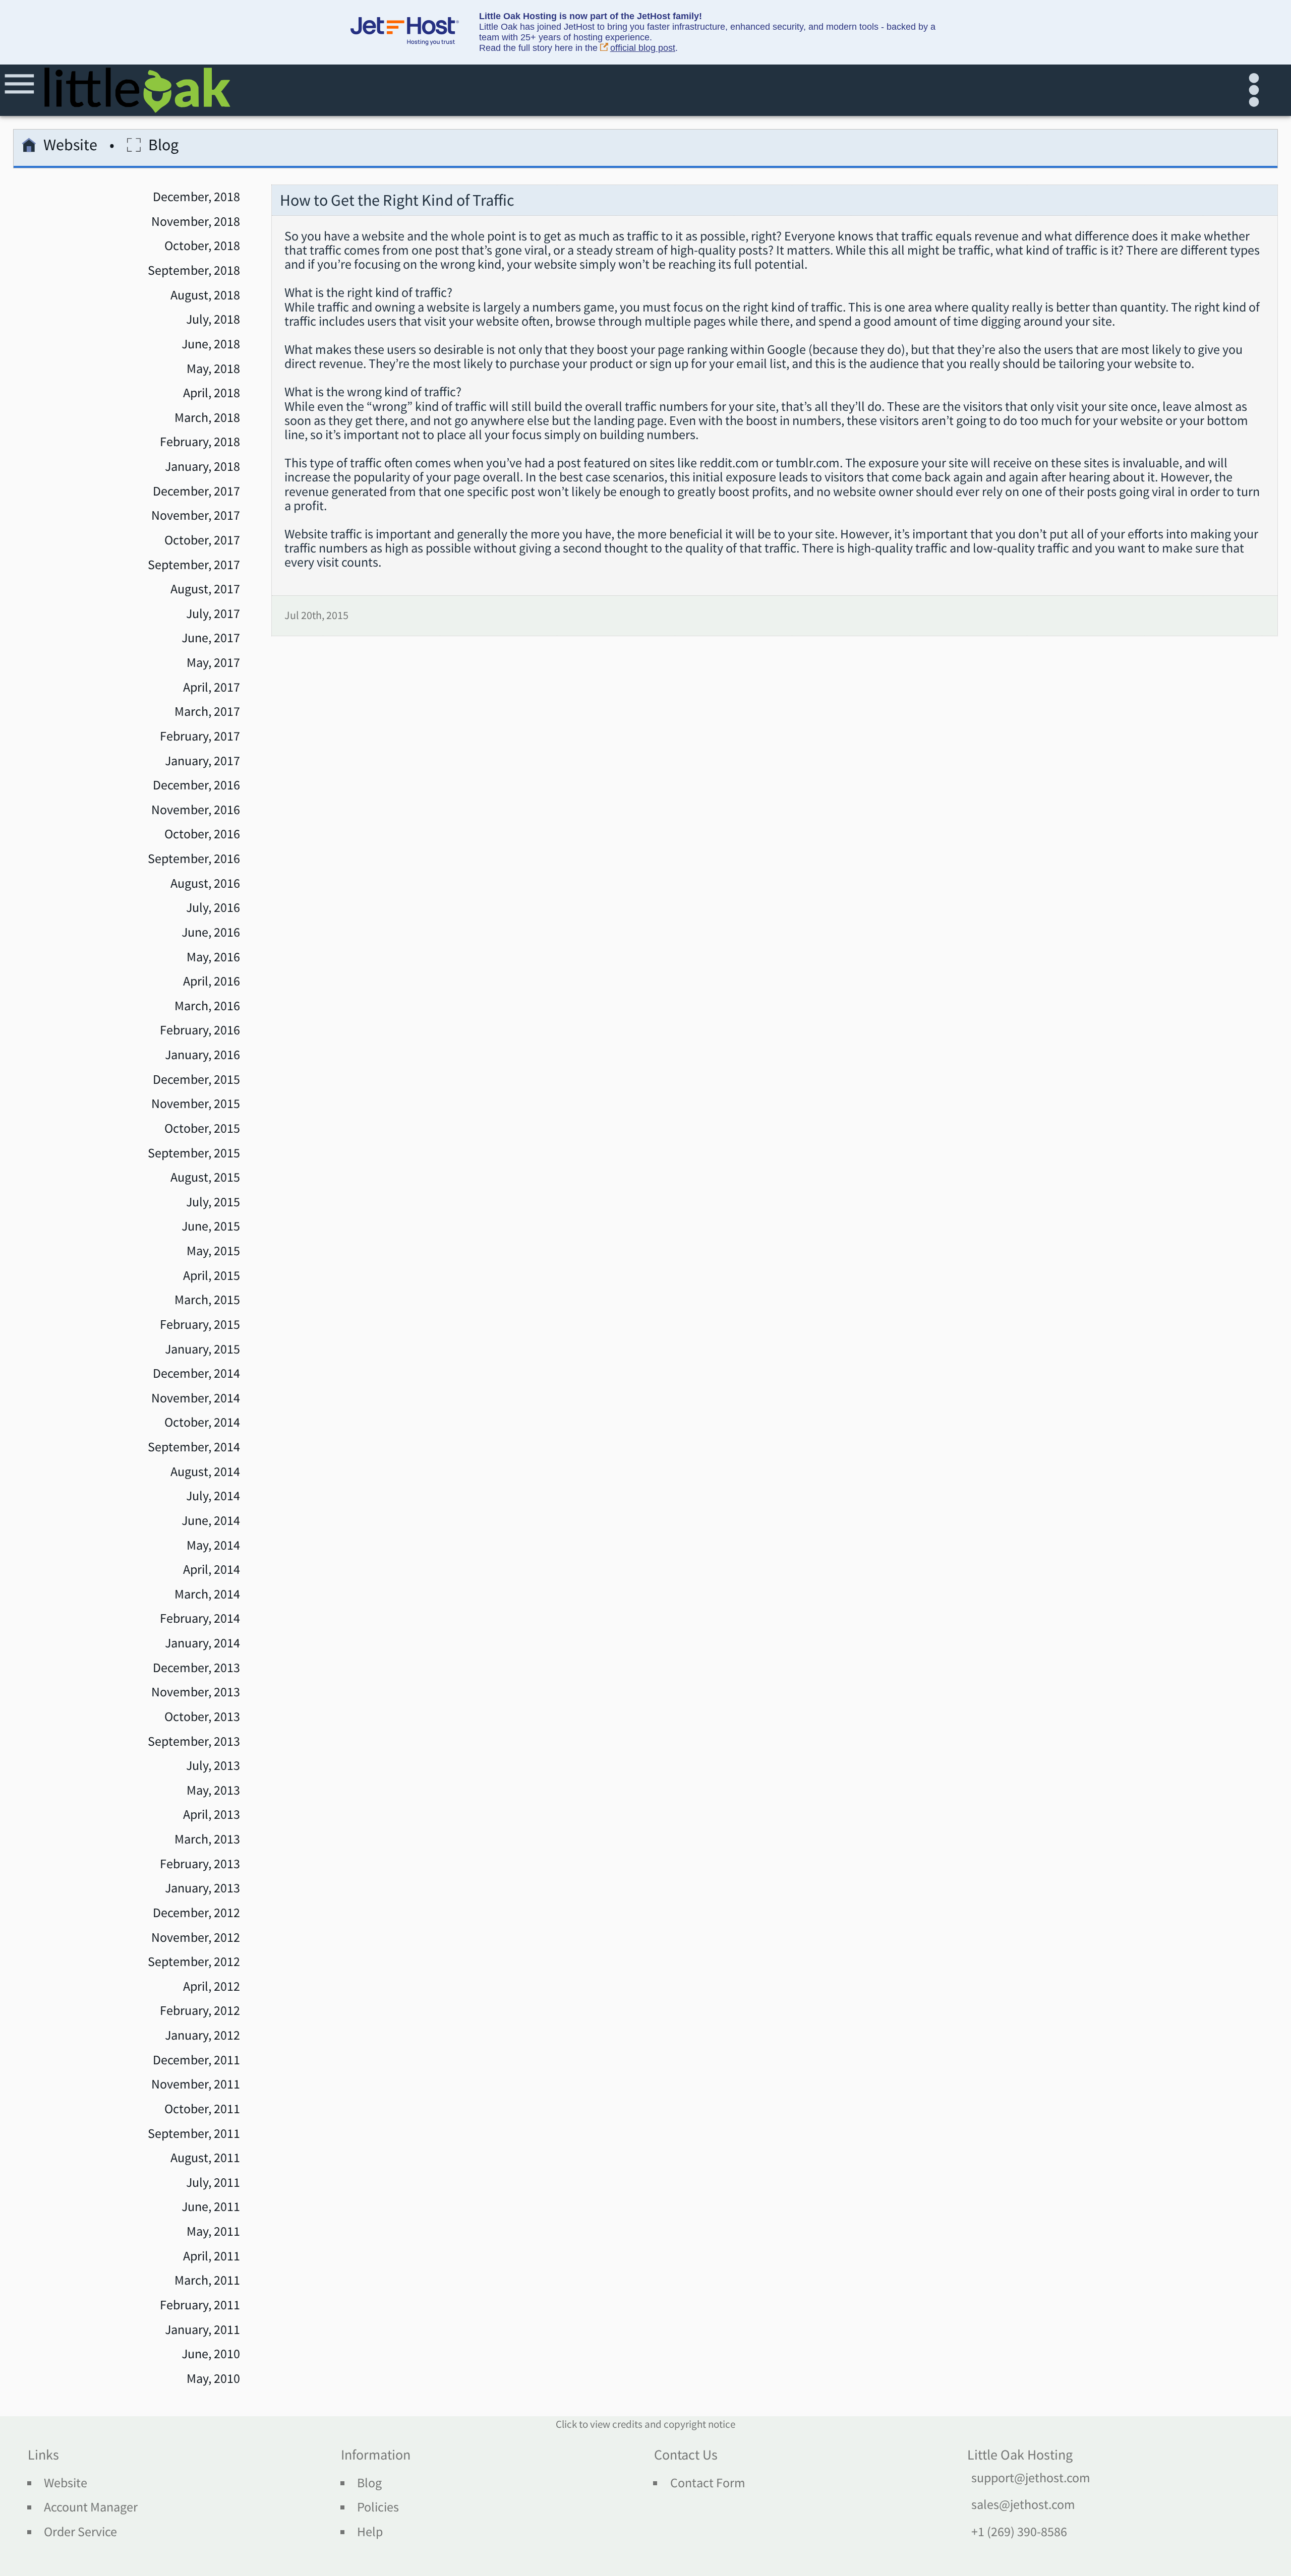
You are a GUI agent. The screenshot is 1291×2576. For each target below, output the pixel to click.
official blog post (643, 48)
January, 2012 (202, 2035)
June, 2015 (211, 1226)
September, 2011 (194, 2133)
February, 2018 (200, 442)
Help (370, 2532)
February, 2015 (200, 1324)
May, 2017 (213, 662)
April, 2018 (212, 393)
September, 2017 (194, 565)
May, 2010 (213, 2378)
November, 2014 (196, 1398)
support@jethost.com (1031, 2478)
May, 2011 (213, 2231)
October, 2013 (202, 1716)
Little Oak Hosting (1020, 2455)
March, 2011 (207, 2280)
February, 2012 (200, 2010)
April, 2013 (212, 1814)
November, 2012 (196, 1937)
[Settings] (1258, 90)
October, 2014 (202, 1422)
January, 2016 (202, 1055)
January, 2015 (202, 1349)
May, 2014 (213, 1545)
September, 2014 (194, 1447)
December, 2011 (196, 2060)
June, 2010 (211, 2354)
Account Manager (91, 2507)
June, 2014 (211, 1520)
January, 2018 (202, 466)
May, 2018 (213, 369)
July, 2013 (213, 1765)
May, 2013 (213, 1790)
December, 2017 (196, 491)
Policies (378, 2507)
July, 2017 (213, 614)
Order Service (80, 2532)
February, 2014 (200, 1618)
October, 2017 (202, 540)
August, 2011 (205, 2158)
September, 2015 (194, 1153)
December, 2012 (196, 1913)
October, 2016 (202, 834)
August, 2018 (205, 295)
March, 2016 (207, 1006)
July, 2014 (213, 1496)
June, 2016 (211, 932)
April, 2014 (212, 1569)
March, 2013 (207, 1839)
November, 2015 (196, 1103)
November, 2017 (196, 515)
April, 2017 (212, 687)
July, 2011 (213, 2182)
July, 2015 (213, 1202)
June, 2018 (211, 344)
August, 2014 (205, 1471)
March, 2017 (207, 711)
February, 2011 (200, 2305)
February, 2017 (200, 736)
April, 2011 (212, 2256)
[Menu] (21, 90)
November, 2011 (196, 2084)
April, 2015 (212, 1275)
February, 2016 (200, 1030)
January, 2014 (202, 1643)
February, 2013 (200, 1864)
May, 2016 (213, 957)
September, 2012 (194, 1961)
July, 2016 (213, 907)
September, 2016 (194, 858)
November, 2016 (196, 810)
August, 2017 (205, 589)
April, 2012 (212, 1986)
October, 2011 (202, 2109)
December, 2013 (196, 1668)
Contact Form (708, 2483)
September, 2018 (194, 270)
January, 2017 (202, 761)
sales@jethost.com (1023, 2504)
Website (70, 146)
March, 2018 (207, 417)
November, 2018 (196, 221)
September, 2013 (194, 1741)
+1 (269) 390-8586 (1019, 2532)
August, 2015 (205, 1177)
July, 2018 (213, 319)
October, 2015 (202, 1128)
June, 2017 (211, 638)
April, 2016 (212, 981)
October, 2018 (202, 246)
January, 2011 (202, 2329)
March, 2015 (207, 1300)
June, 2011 (211, 2206)
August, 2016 (205, 883)
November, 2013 (196, 1692)
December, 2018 (196, 197)
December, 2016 (196, 785)
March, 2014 (207, 1594)
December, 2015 (196, 1079)
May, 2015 (213, 1251)
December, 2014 (196, 1373)
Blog (369, 2483)
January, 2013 (202, 1888)
